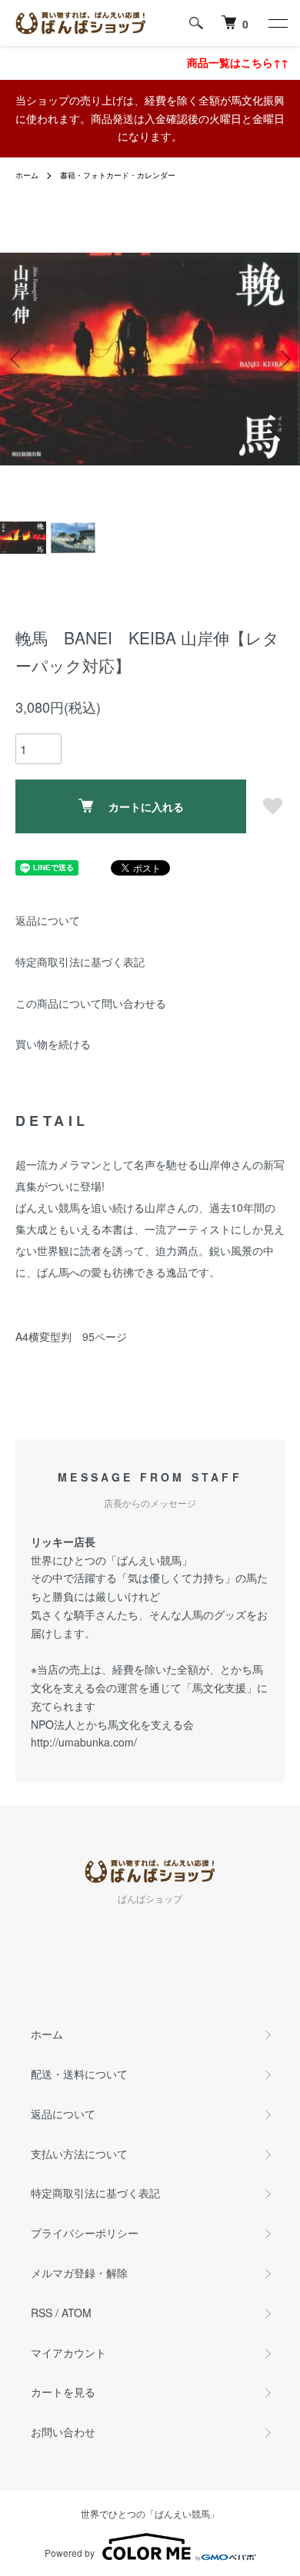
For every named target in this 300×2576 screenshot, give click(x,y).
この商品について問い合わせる (91, 1003)
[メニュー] (277, 23)
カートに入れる (146, 806)
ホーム (27, 175)
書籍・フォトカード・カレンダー (118, 175)
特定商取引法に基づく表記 (80, 962)
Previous (17, 359)
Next (283, 359)
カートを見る (63, 2392)
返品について (48, 920)
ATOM (77, 2313)
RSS (42, 2313)
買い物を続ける (53, 1044)
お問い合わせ (63, 2432)
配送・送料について (79, 2074)
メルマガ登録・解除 (79, 2273)
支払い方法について (79, 2154)
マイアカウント (68, 2353)
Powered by (70, 2553)
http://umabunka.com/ (84, 1742)
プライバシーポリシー (85, 2233)
